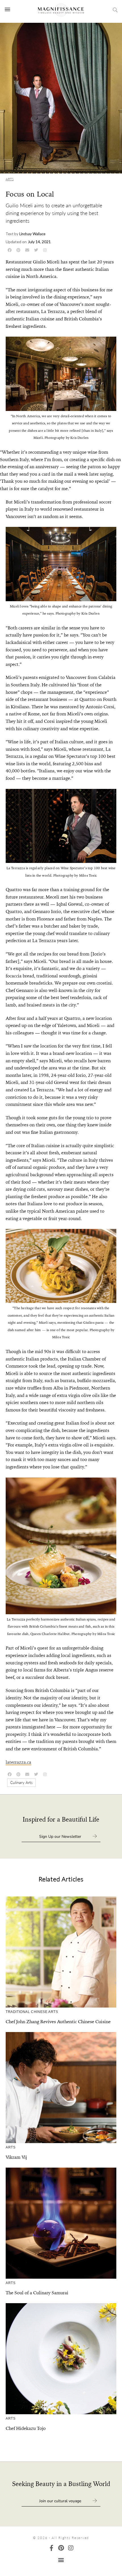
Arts (10, 179)
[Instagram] (71, 2548)
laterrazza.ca (18, 1762)
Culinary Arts (21, 1782)
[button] (61, 2560)
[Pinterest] (61, 2548)
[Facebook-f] (51, 2548)
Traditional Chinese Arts (32, 2012)
